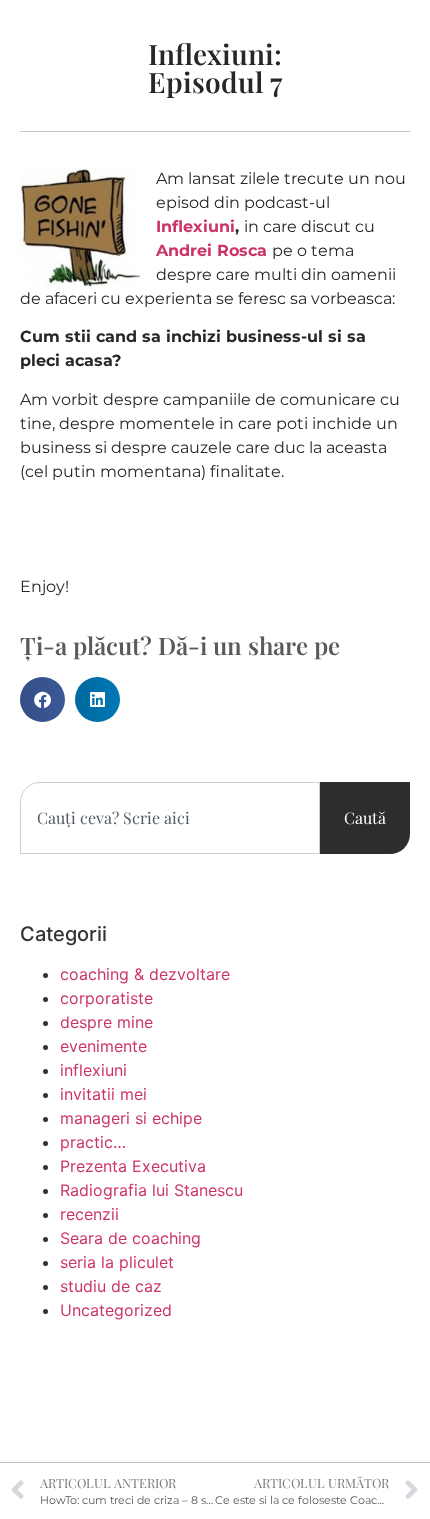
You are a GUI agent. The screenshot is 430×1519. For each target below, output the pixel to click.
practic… (93, 1142)
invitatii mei (103, 1094)
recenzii (89, 1214)
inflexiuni (93, 1070)
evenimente (103, 1046)
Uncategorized (116, 1310)
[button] (42, 699)
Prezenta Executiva (133, 1166)
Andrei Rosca (211, 250)
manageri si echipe (131, 1118)
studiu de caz (111, 1286)
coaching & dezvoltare (145, 974)
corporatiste (106, 998)
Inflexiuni (195, 226)
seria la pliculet (117, 1262)
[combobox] (170, 818)
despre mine (106, 1022)
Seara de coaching (130, 1238)
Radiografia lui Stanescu (151, 1190)
